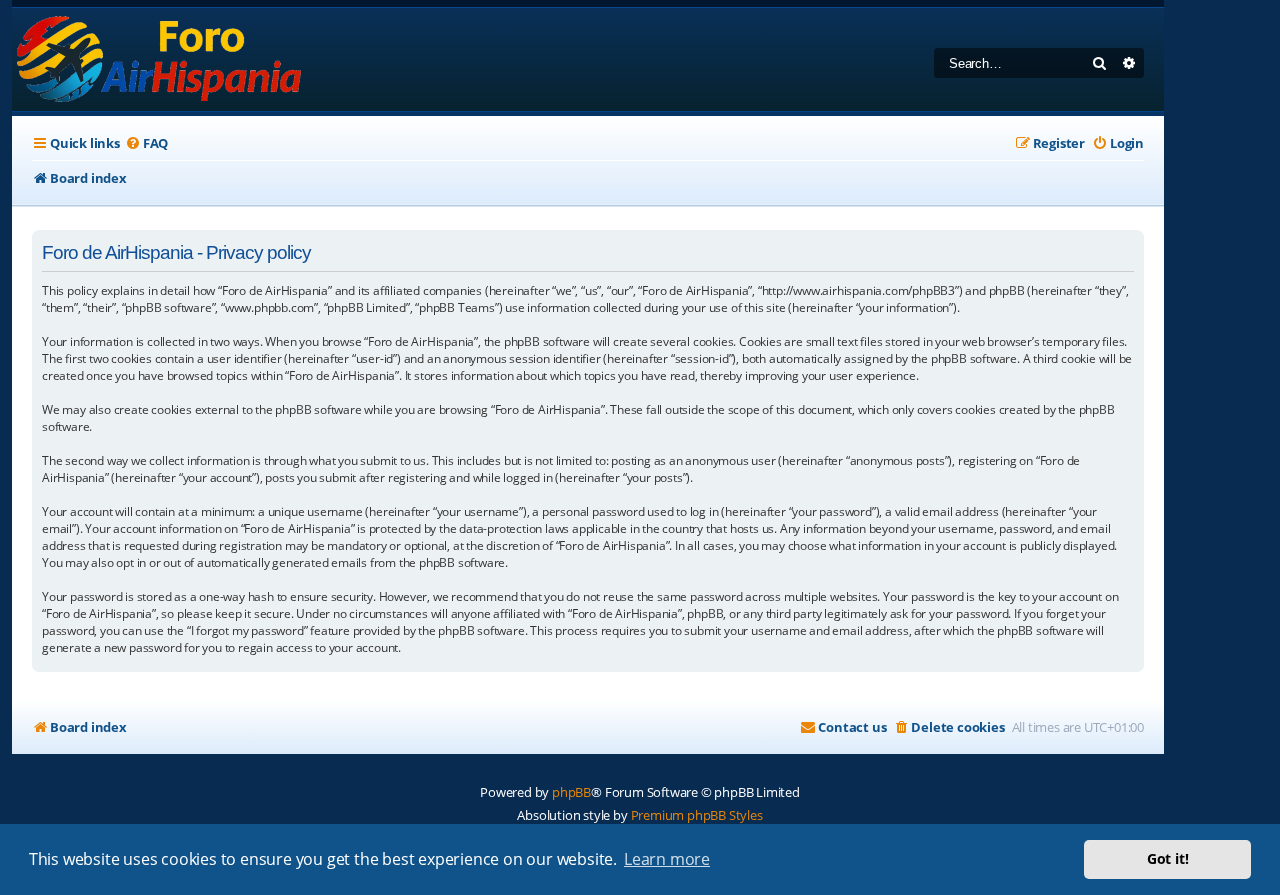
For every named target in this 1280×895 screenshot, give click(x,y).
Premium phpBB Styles (697, 815)
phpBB (571, 792)
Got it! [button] (1168, 858)
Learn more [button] (667, 859)
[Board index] (160, 59)
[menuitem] (146, 143)
